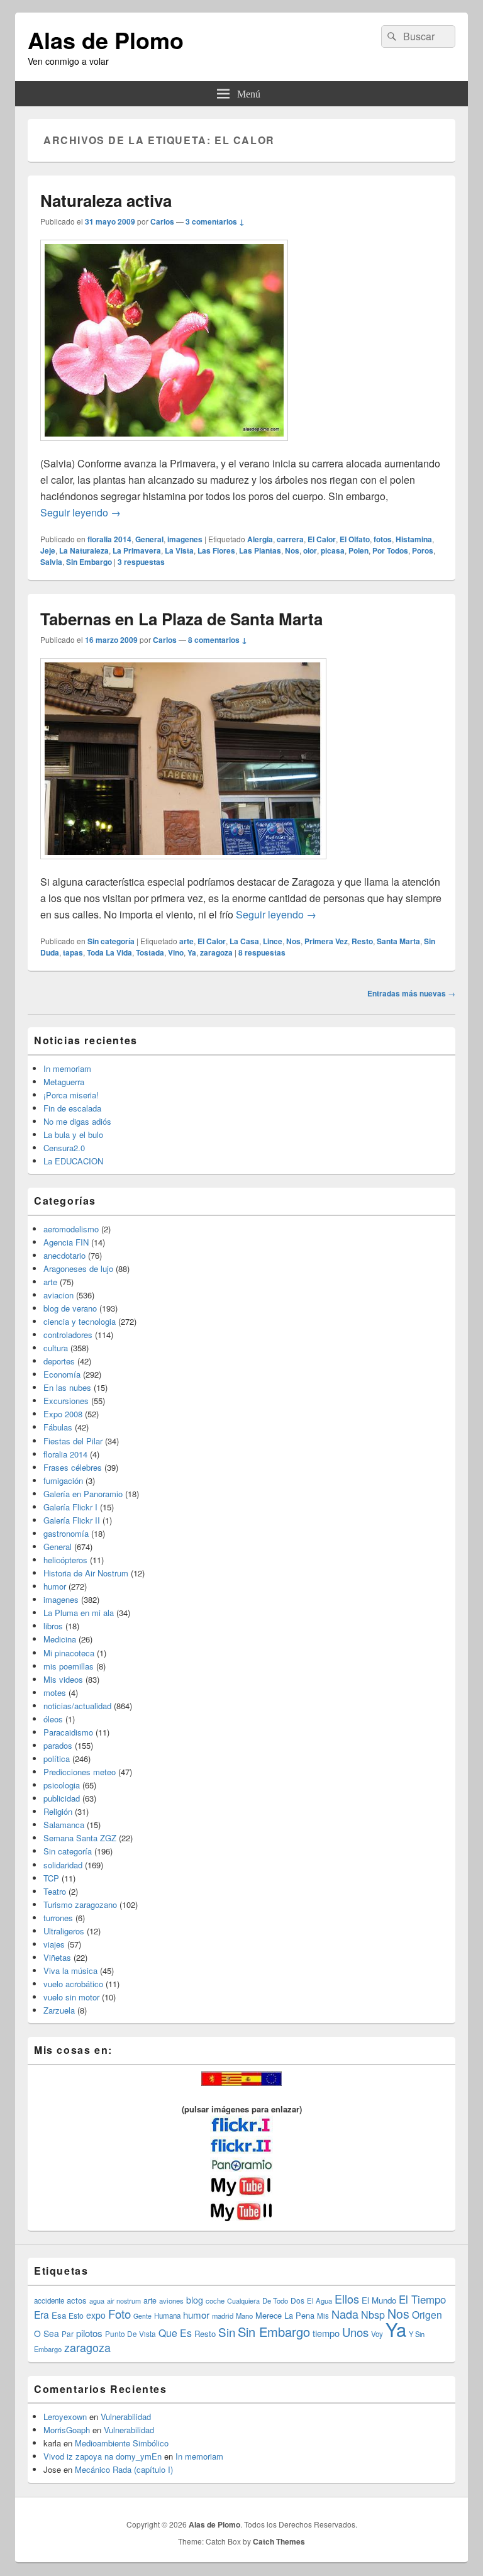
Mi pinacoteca (69, 1653)
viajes (54, 1944)
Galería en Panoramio (83, 1494)
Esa (59, 2315)
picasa (333, 550)
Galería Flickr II (72, 1520)
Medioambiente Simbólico (122, 2443)
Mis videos (63, 1679)
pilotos (89, 2333)
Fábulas (58, 1427)
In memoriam (67, 1068)
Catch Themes (279, 2541)
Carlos (162, 221)
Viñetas (57, 1957)
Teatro (55, 1891)
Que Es (175, 2333)
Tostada (150, 952)
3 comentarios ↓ (215, 221)
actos (77, 2300)
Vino (176, 952)
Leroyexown (65, 2417)
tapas (73, 952)
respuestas (141, 562)
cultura (56, 1348)
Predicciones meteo (80, 1772)
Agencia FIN (66, 1242)
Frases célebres (73, 1467)
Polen (358, 550)
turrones (58, 1918)
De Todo (275, 2300)
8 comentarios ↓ (218, 640)
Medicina (60, 1639)
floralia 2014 (109, 539)
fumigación (63, 1480)
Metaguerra (64, 1082)
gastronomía (66, 1533)
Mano (244, 2316)
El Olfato (355, 539)
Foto (119, 2314)
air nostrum (124, 2300)
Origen (427, 2314)
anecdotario (64, 1255)
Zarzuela (59, 2010)
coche (215, 2300)
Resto (362, 941)
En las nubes (67, 1387)
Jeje (48, 550)
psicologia (62, 1785)
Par (68, 2333)
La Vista (179, 550)
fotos (383, 539)
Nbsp (373, 2315)
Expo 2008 (63, 1414)
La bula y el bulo (73, 1135)
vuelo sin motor (71, 1997)
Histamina (414, 539)
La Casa (244, 941)
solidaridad (63, 1865)
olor (310, 550)
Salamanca (64, 1825)
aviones (171, 2300)
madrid (223, 2316)
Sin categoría (111, 941)
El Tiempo (422, 2299)
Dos (297, 2300)
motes (55, 1692)
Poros (423, 550)
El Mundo (379, 2300)
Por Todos (390, 550)
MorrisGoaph (67, 2430)
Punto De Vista (130, 2333)
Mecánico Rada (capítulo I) (124, 2469)
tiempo (326, 2333)
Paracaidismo (68, 1732)
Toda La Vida (109, 952)
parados (58, 1745)
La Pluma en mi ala (79, 1613)
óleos (53, 1719)
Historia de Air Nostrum (86, 1573)
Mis (323, 2316)
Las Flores (216, 550)
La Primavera (137, 550)
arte (186, 941)
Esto (76, 2315)
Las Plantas (260, 550)
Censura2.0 (64, 1148)
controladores (68, 1335)
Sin (227, 2332)
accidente (49, 2300)
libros (53, 1626)
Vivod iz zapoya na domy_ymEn (103, 2456)
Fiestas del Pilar (73, 1441)
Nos (292, 550)
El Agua (319, 2300)
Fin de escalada (72, 1108)
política (57, 1759)
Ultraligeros (64, 1931)
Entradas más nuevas (411, 993)
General (149, 539)
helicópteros (65, 1560)
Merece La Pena (285, 2315)
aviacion (58, 1295)
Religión (58, 1811)
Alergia (260, 539)
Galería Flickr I (70, 1507)
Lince (273, 941)
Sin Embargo (89, 562)
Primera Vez (326, 941)
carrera (290, 539)
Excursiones (66, 1401)
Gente (142, 2316)
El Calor (322, 539)
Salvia (51, 562)
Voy (377, 2334)
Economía (62, 1374)
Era (42, 2314)
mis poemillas (69, 1666)
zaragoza (216, 952)
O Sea (47, 2333)
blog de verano (70, 1308)
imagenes (185, 539)
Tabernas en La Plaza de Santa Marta (181, 619)
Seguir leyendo (80, 512)
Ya (192, 952)
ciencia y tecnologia (80, 1321)
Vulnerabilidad (126, 2417)
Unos (355, 2332)
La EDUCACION (73, 1161)
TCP (51, 1878)
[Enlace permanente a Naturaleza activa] (164, 447)
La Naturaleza (84, 550)
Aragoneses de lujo (78, 1268)
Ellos (347, 2299)
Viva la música (70, 1971)
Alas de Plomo (106, 40)
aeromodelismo (71, 1229)
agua (97, 2300)
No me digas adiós (77, 1121)
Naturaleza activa (106, 200)
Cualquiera (243, 2300)
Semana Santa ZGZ (80, 1838)
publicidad (62, 1798)
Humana (167, 2316)
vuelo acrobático (73, 1984)
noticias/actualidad (77, 1706)
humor (55, 1586)
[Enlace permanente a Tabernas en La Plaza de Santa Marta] (183, 865)
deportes (59, 1361)
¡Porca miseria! (71, 1095)
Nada (345, 2314)
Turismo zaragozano (80, 1904)
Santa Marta (398, 941)
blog (195, 2300)
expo (96, 2315)
